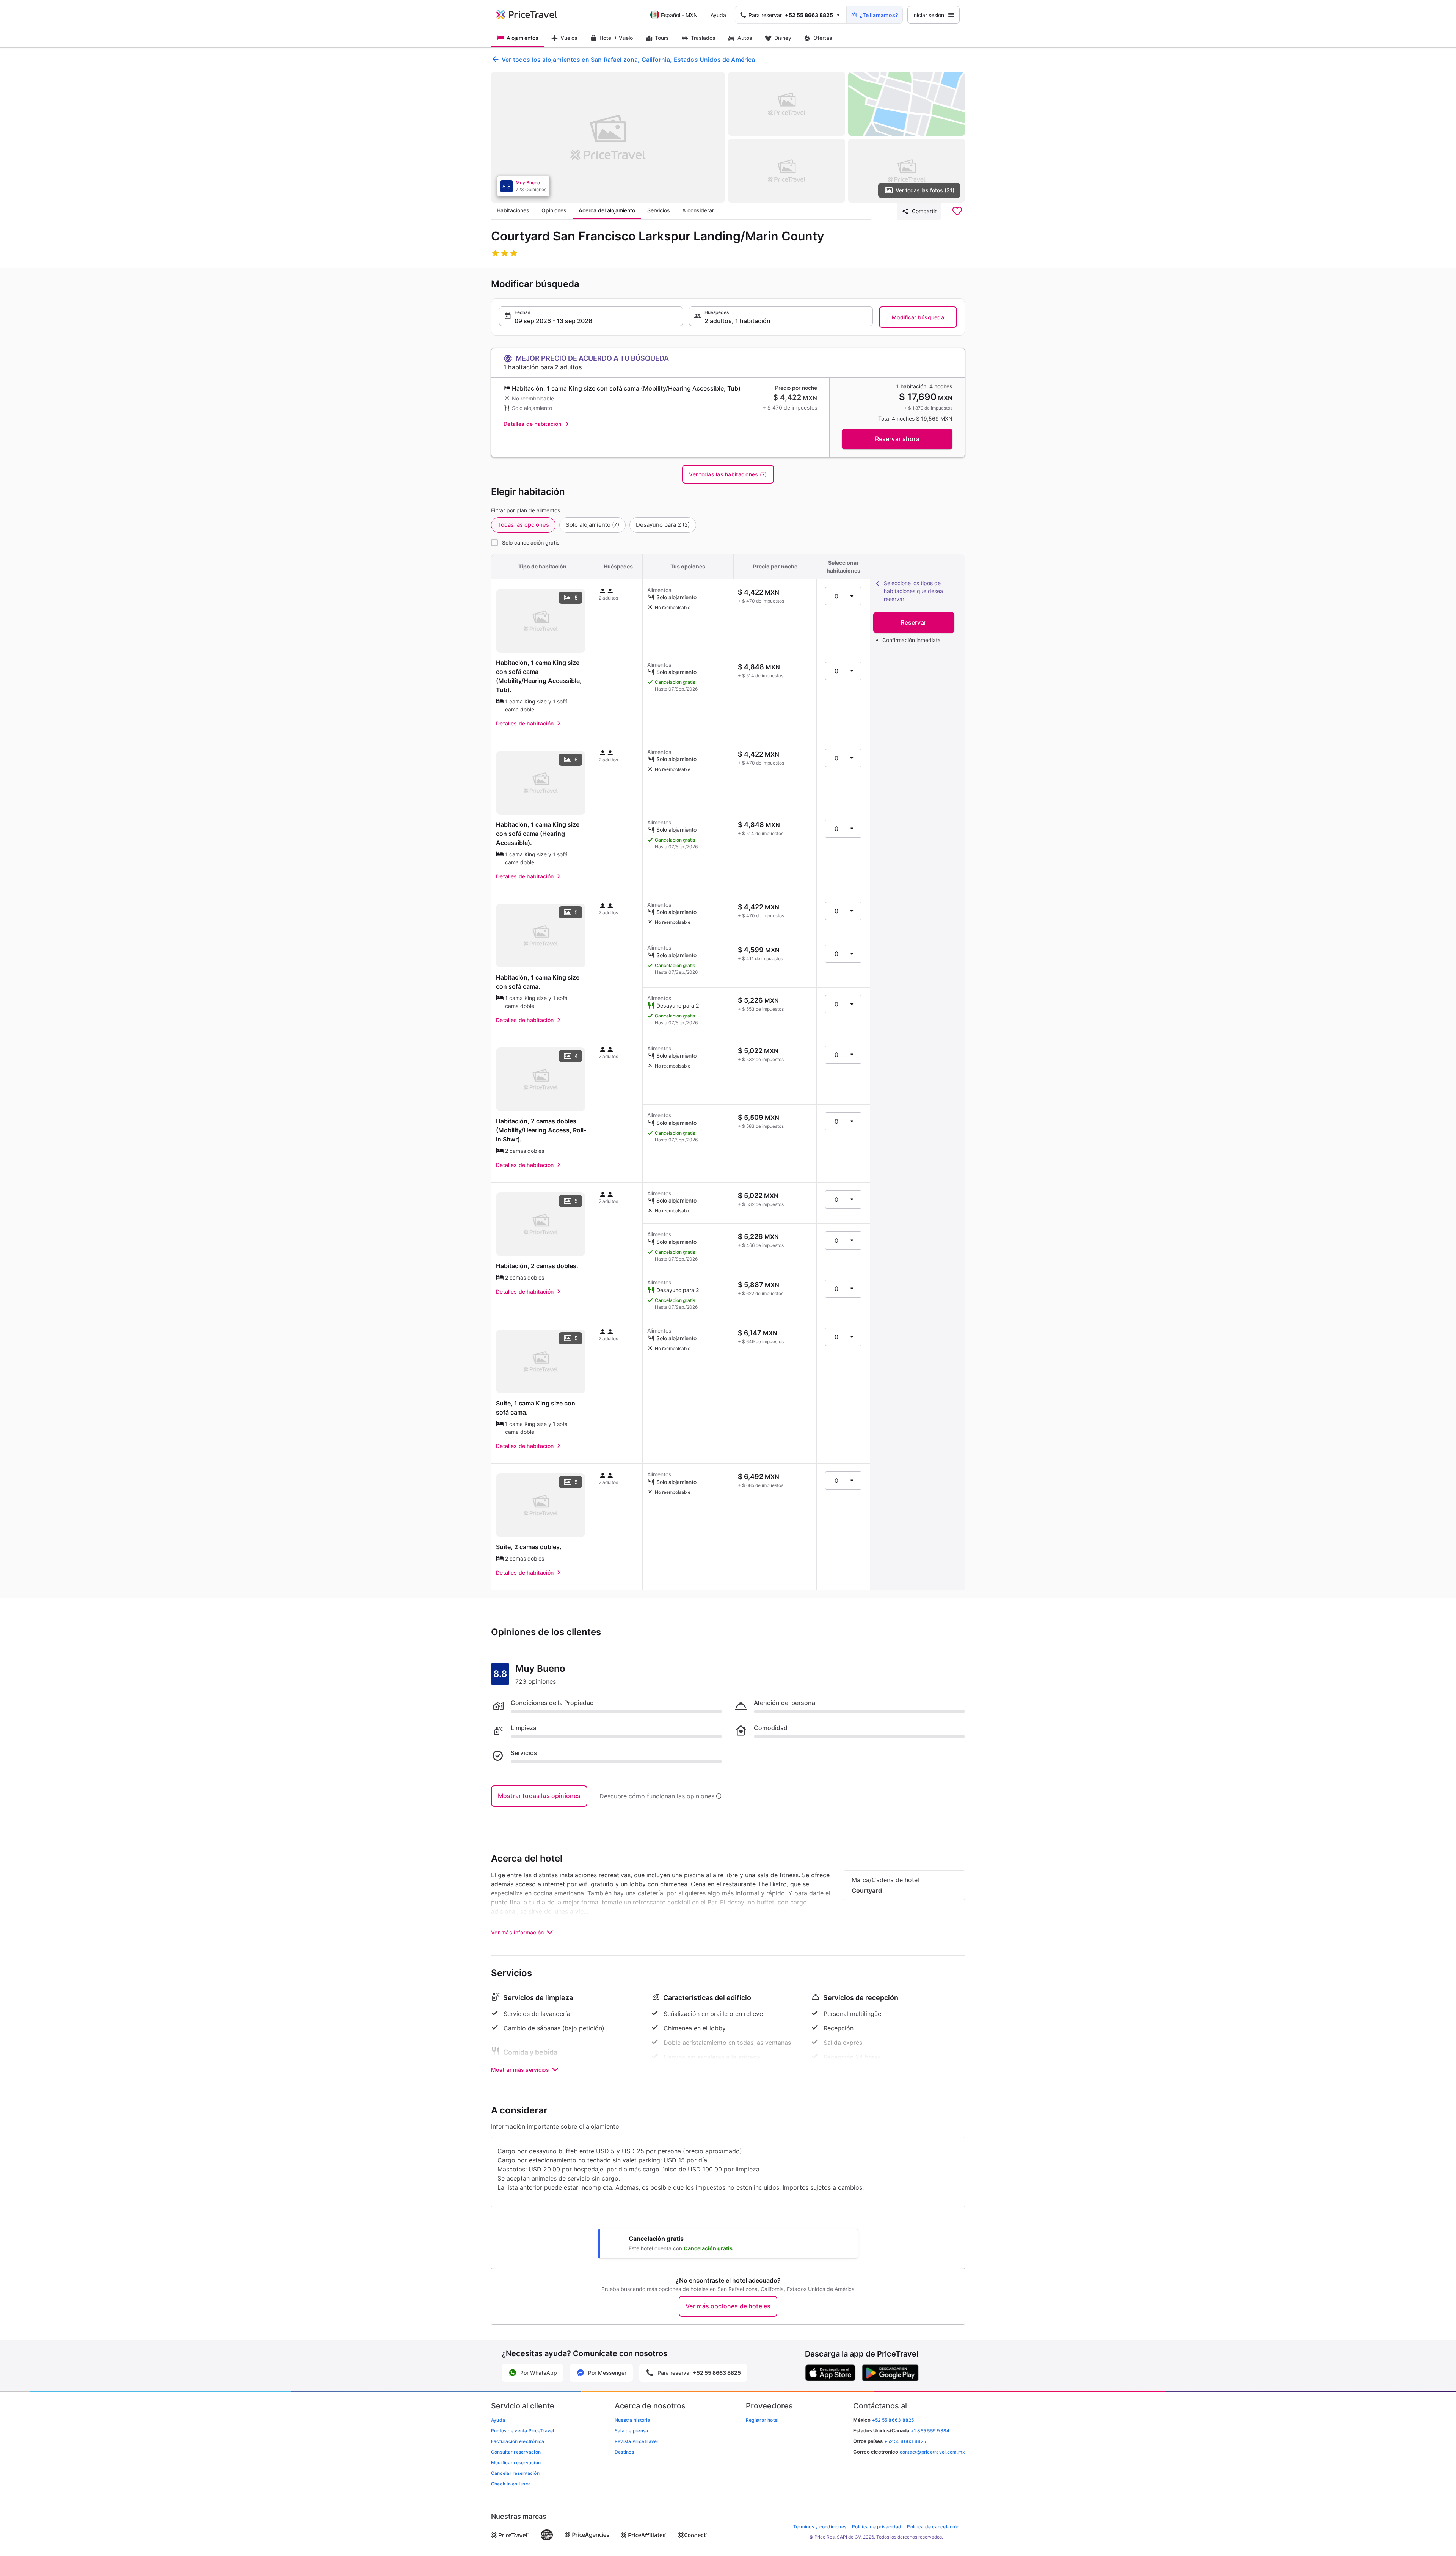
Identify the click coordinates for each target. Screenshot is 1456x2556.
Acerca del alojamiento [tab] (607, 210)
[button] (591, 316)
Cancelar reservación (515, 2473)
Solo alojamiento (592, 525)
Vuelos (569, 38)
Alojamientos (522, 38)
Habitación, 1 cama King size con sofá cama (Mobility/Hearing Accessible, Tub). (539, 676)
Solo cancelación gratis (531, 542)
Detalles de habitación (532, 424)
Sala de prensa (631, 2431)
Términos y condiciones (820, 2527)
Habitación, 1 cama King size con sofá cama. (538, 982)
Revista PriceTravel (636, 2441)
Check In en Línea (511, 2484)
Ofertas (823, 38)
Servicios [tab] (659, 210)
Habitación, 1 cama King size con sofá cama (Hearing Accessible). (538, 834)
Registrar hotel (762, 2420)
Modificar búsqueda (918, 317)
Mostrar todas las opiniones (539, 1796)
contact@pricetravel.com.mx (932, 2452)
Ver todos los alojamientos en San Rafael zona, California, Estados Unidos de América (628, 60)
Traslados (703, 38)
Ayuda (718, 15)
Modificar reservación (516, 2463)
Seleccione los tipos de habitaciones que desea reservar (913, 591)
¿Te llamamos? (879, 15)
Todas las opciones (523, 525)
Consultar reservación (516, 2452)
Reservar (913, 622)
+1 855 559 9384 (930, 2431)
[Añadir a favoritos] (957, 211)
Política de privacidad (877, 2527)
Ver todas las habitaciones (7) (728, 474)
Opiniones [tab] (554, 210)
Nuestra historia (632, 2420)
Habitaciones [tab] (513, 210)
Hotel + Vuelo (616, 38)
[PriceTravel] (532, 15)
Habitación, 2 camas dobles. (537, 1266)
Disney (783, 38)
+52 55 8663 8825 (905, 2441)
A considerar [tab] (698, 210)
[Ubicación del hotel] (907, 104)
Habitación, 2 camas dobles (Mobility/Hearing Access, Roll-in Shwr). (541, 1130)
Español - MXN (679, 15)
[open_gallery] (608, 137)
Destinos (624, 2452)
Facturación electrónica (518, 2441)
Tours (662, 38)
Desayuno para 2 (663, 525)
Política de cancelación (933, 2527)
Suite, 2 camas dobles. (529, 1547)
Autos (745, 38)
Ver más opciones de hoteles (728, 2306)
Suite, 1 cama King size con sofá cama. (536, 1408)
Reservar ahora (897, 439)
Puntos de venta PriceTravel (522, 2431)
